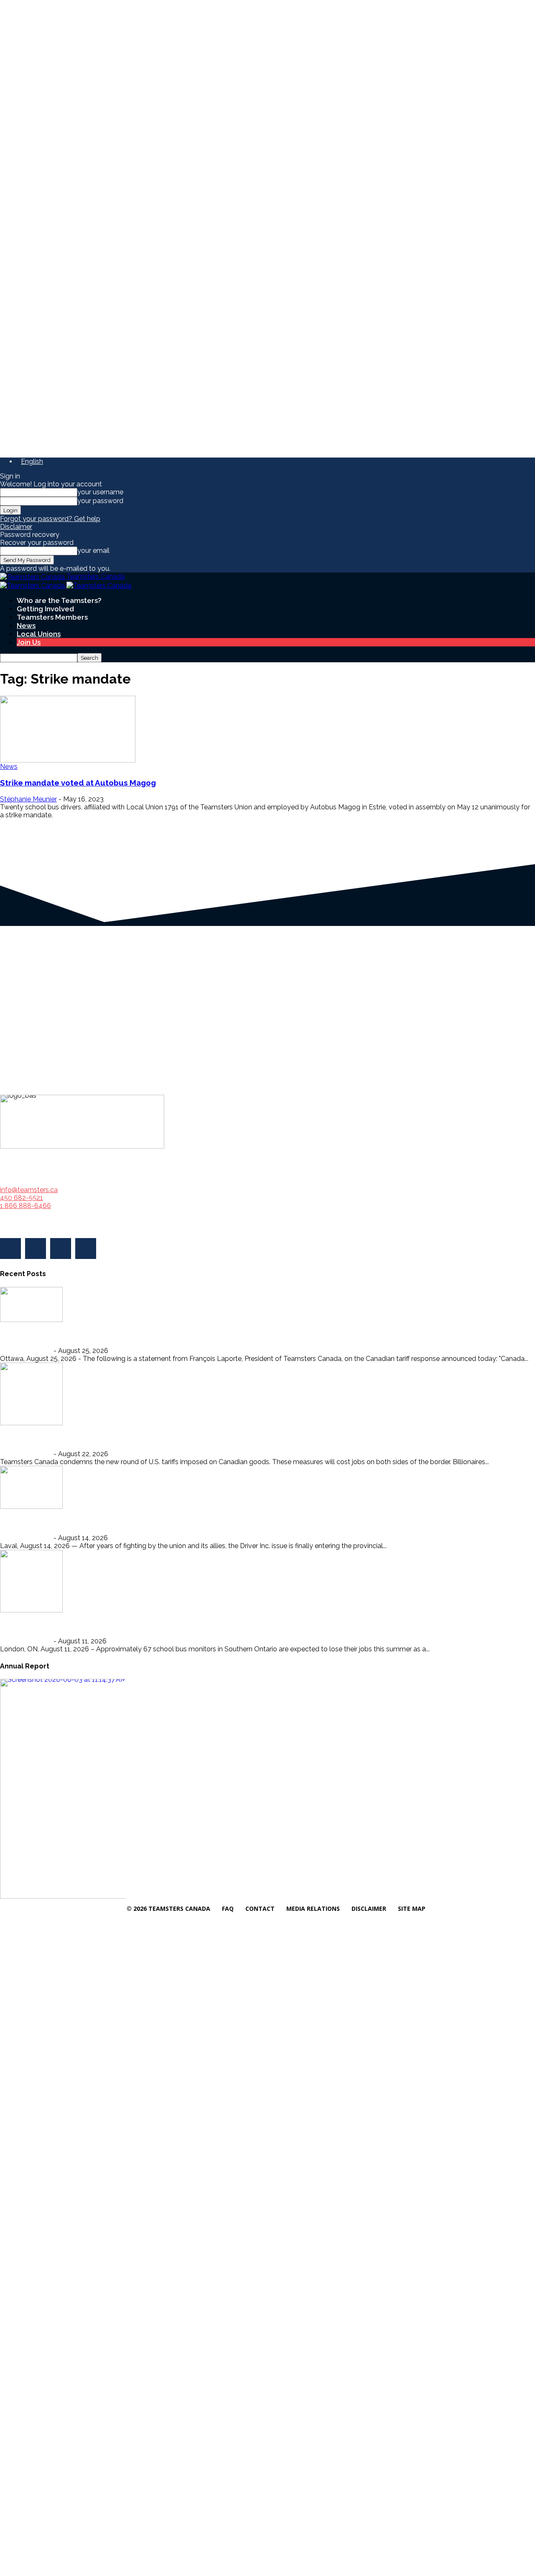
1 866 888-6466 (25, 1206)
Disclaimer (16, 527)
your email (93, 551)
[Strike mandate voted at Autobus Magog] (68, 729)
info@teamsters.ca (29, 1190)
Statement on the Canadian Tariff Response (83, 1334)
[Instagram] (36, 1249)
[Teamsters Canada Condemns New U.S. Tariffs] (31, 1393)
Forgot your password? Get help (50, 519)
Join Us (29, 642)
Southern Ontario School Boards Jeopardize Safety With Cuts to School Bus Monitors (163, 1625)
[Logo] (33, 585)
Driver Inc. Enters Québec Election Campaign (86, 1521)
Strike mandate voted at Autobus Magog (78, 783)
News (26, 626)
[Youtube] (86, 1249)
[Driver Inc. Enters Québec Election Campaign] (31, 1487)
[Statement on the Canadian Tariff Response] (31, 1304)
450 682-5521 (22, 1198)
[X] (61, 1249)
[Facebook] (10, 1249)
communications (26, 1351)
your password (100, 501)
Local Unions (39, 634)
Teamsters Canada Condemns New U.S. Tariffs (88, 1438)
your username (100, 492)
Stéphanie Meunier (28, 799)
